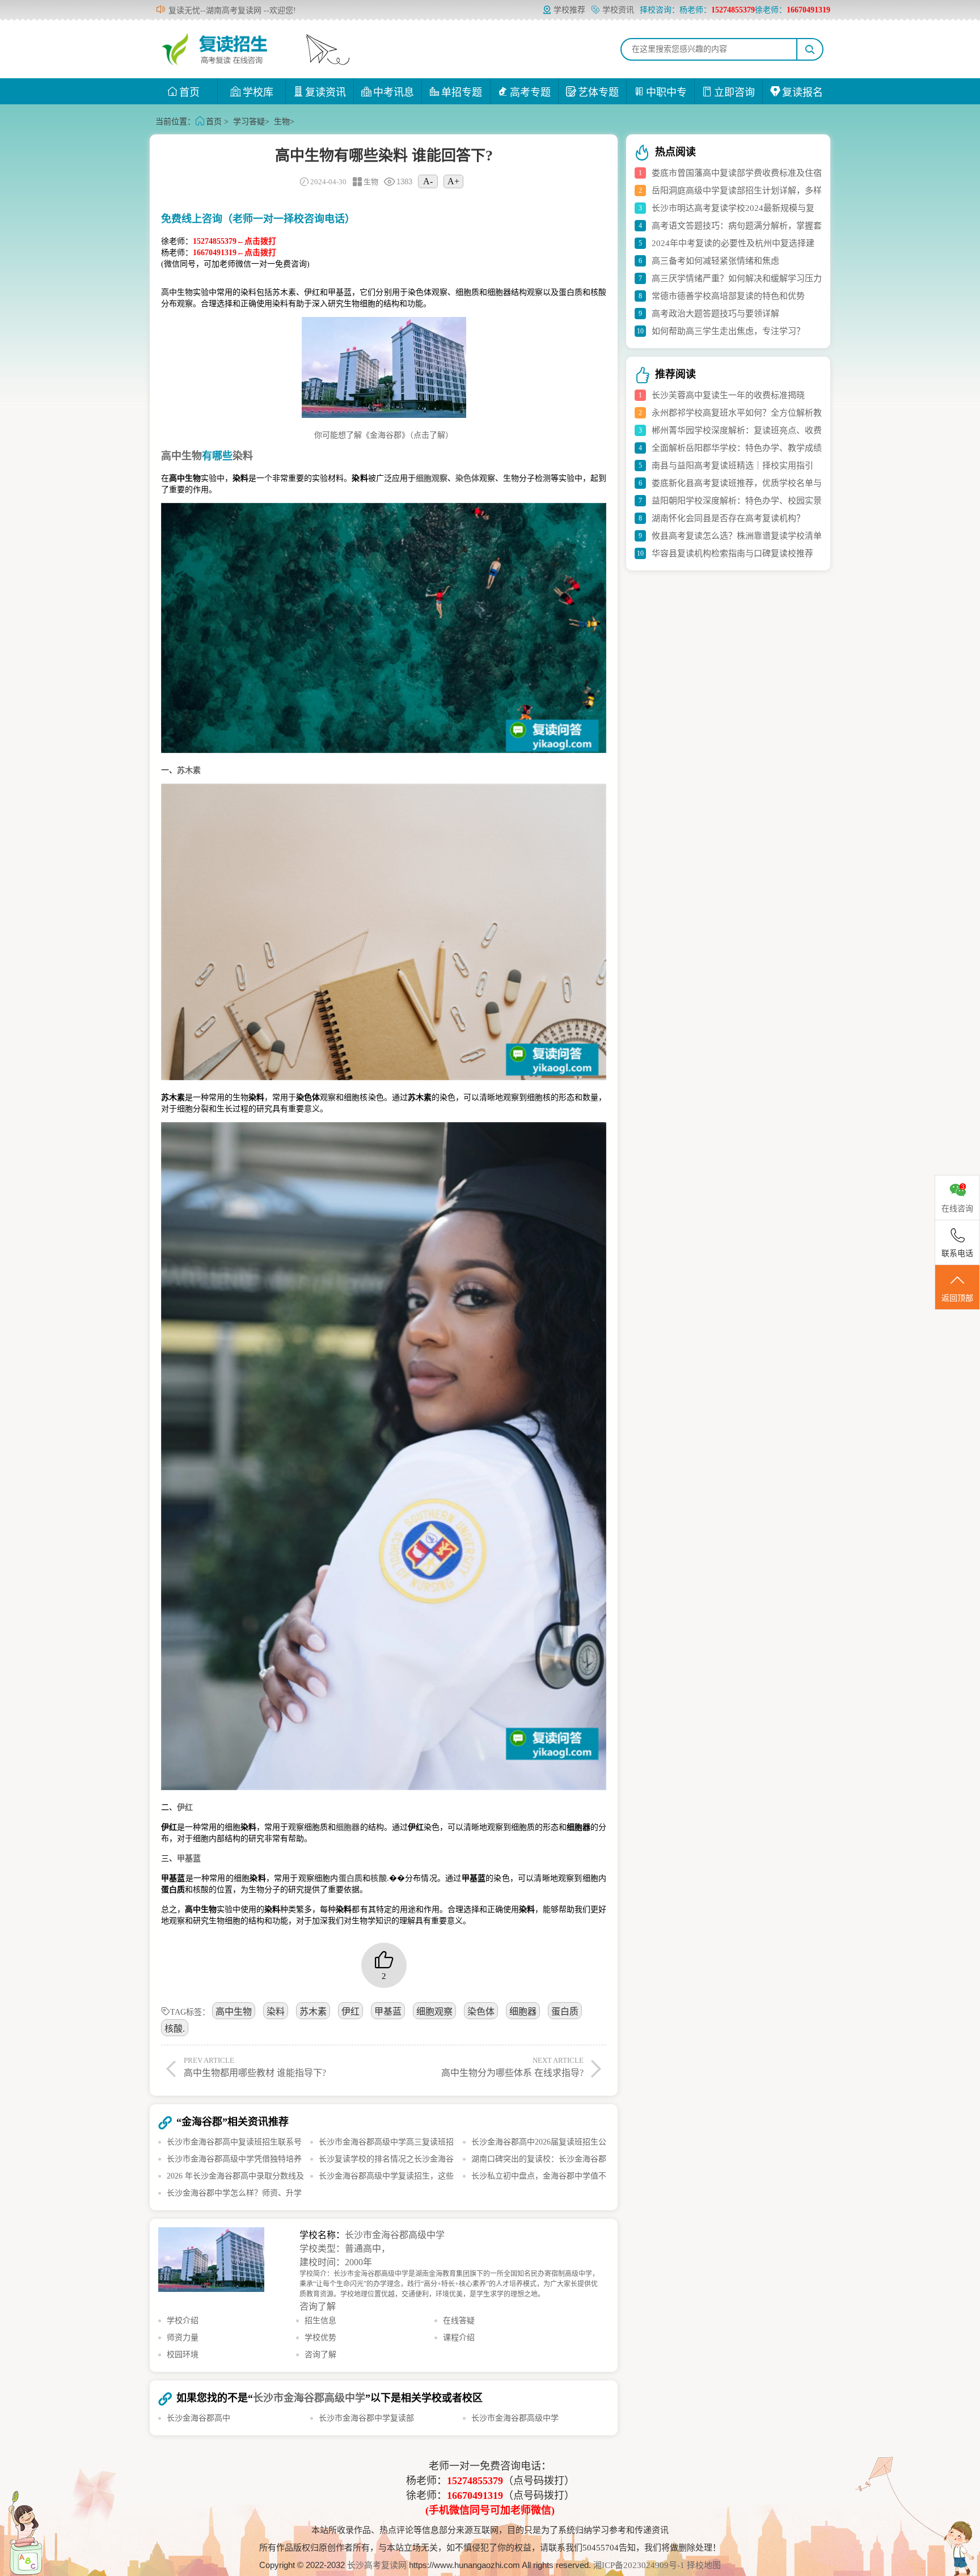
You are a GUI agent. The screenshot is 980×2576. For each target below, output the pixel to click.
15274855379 (475, 2481)
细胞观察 (434, 2012)
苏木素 (313, 2012)
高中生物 (234, 2012)
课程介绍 (459, 2338)
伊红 (350, 2012)
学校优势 (320, 2338)
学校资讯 (618, 10)
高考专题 (530, 92)
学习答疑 (249, 122)
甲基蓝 (388, 2012)
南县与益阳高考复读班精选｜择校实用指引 (732, 466)
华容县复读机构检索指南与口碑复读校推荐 (732, 553)
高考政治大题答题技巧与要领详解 (715, 314)
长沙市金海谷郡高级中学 (395, 2235)
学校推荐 (569, 10)
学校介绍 (183, 2321)
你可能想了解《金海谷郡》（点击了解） (384, 435)
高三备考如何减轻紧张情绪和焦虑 (715, 261)
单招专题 (462, 92)
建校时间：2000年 (336, 2262)
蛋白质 (565, 2012)
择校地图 (704, 2565)
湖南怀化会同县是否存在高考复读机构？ (728, 518)
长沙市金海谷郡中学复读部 (366, 2418)
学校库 (258, 92)
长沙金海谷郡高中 (198, 2418)
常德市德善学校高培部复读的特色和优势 (728, 296)
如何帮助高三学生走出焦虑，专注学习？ (728, 331)
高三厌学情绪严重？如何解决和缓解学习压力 (737, 278)
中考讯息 (394, 92)
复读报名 (802, 92)
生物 (282, 122)
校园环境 (183, 2355)
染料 (276, 2012)
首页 (189, 92)
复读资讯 (326, 92)
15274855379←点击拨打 (235, 241)
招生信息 (320, 2321)
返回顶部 (957, 1298)
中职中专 (666, 92)
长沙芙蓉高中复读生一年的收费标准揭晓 (728, 395)
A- (428, 181)
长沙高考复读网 (377, 2565)
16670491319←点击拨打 (235, 253)
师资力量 (183, 2338)
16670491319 (475, 2495)
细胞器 (523, 2012)
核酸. (175, 2029)
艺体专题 (598, 92)
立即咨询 (734, 92)
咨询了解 (318, 2306)
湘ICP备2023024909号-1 (640, 2565)
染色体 (481, 2012)
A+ (453, 181)
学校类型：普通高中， (345, 2249)
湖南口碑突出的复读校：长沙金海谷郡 (539, 2159)
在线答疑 (459, 2321)
